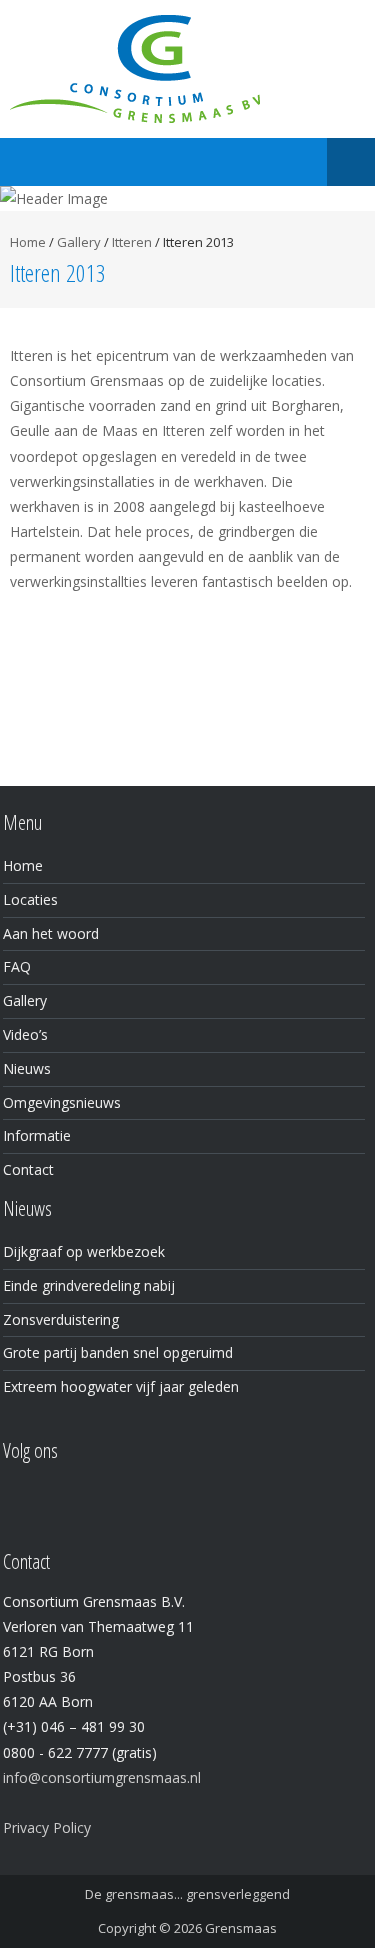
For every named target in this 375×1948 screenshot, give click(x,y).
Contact (28, 1169)
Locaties (30, 899)
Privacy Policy (47, 1827)
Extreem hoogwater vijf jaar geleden (121, 1386)
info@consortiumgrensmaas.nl (102, 1777)
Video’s (25, 1034)
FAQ (17, 966)
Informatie (37, 1135)
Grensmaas (241, 1928)
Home (28, 242)
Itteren (132, 242)
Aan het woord (51, 933)
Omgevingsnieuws (62, 1102)
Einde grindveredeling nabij (89, 1285)
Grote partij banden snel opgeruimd (118, 1352)
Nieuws (27, 1068)
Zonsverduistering (61, 1319)
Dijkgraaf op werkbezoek (84, 1251)
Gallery (79, 242)
